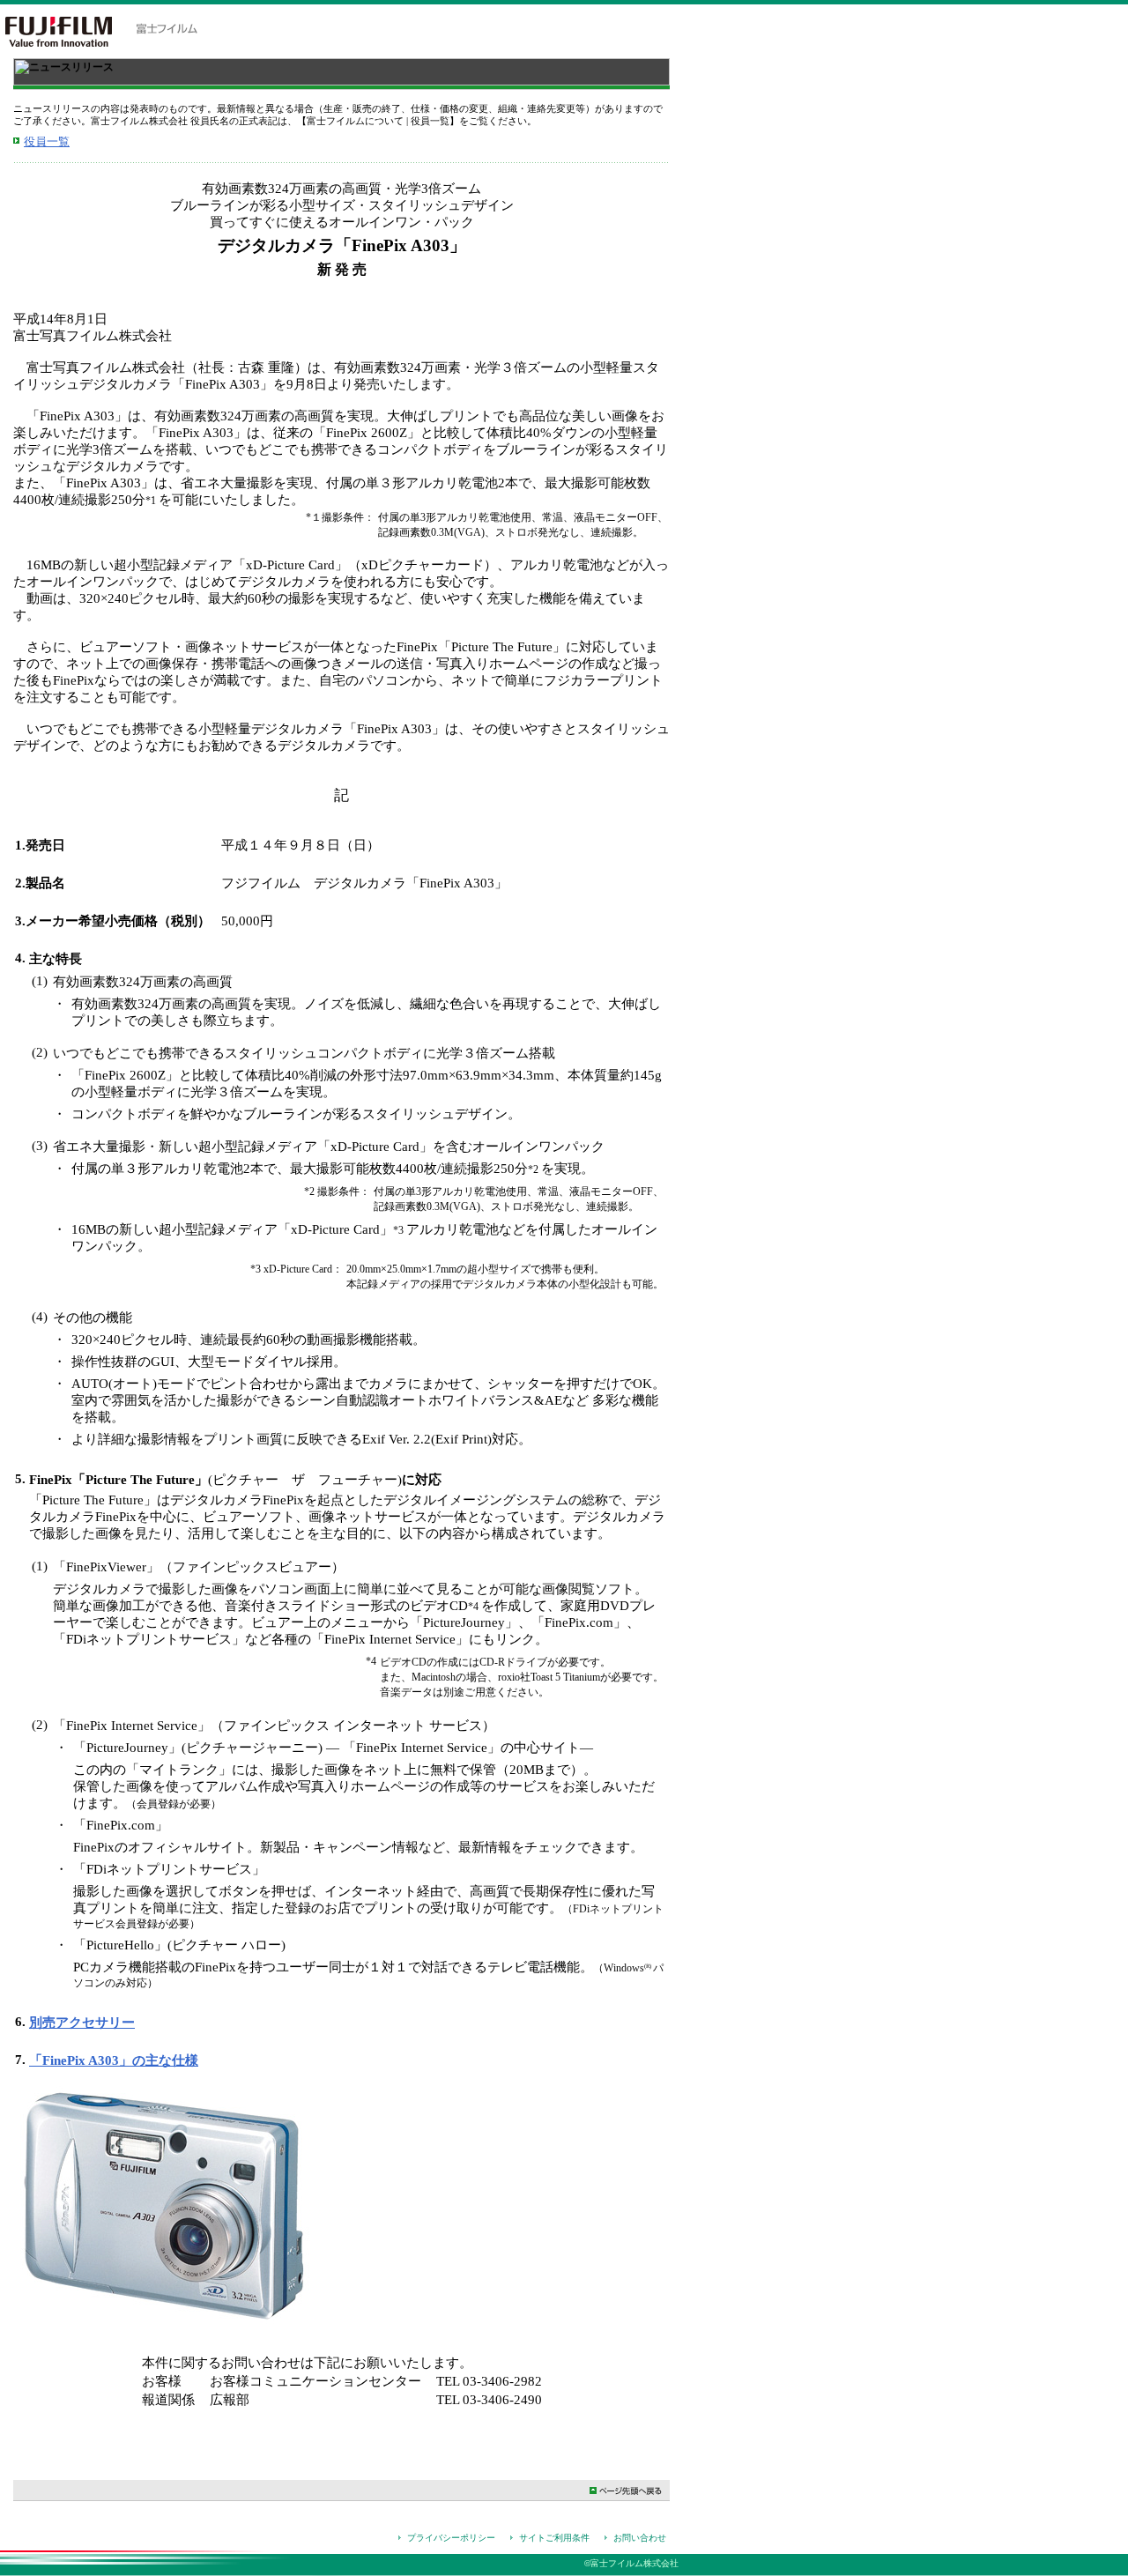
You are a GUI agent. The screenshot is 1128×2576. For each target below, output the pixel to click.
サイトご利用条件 (554, 2538)
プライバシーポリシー (451, 2538)
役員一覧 (47, 141)
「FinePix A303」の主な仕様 (114, 2060)
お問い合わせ (640, 2538)
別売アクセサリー (82, 2023)
